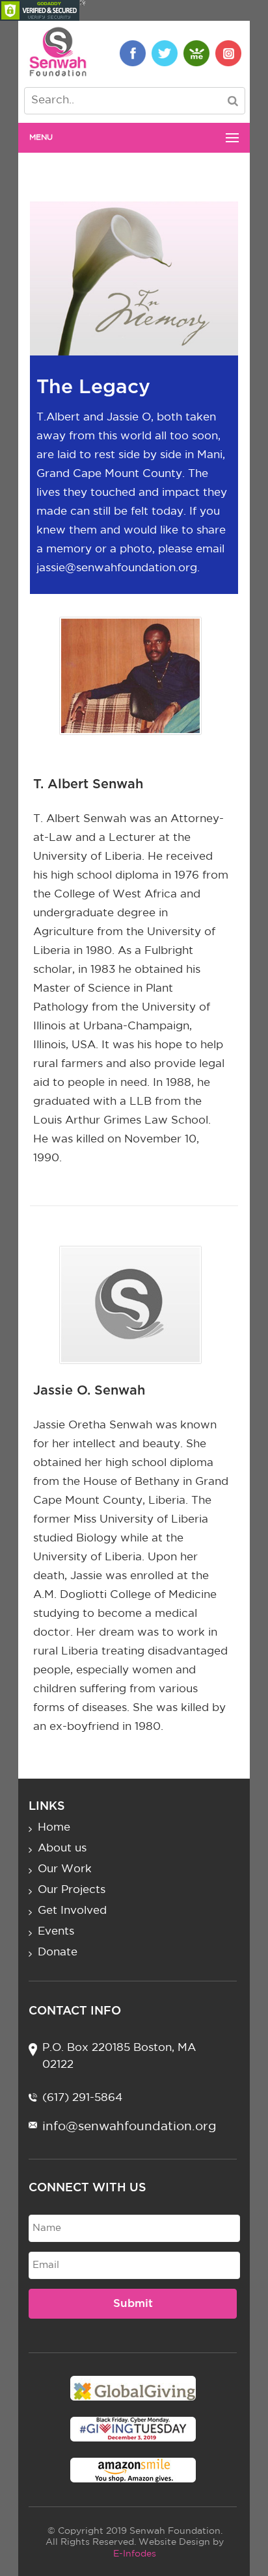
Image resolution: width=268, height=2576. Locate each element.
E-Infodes (135, 2554)
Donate (58, 1952)
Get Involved (72, 1911)
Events (56, 1932)
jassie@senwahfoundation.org (117, 568)
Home (54, 1828)
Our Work (65, 1869)
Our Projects (72, 1890)
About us (62, 1848)
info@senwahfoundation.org (129, 2127)
